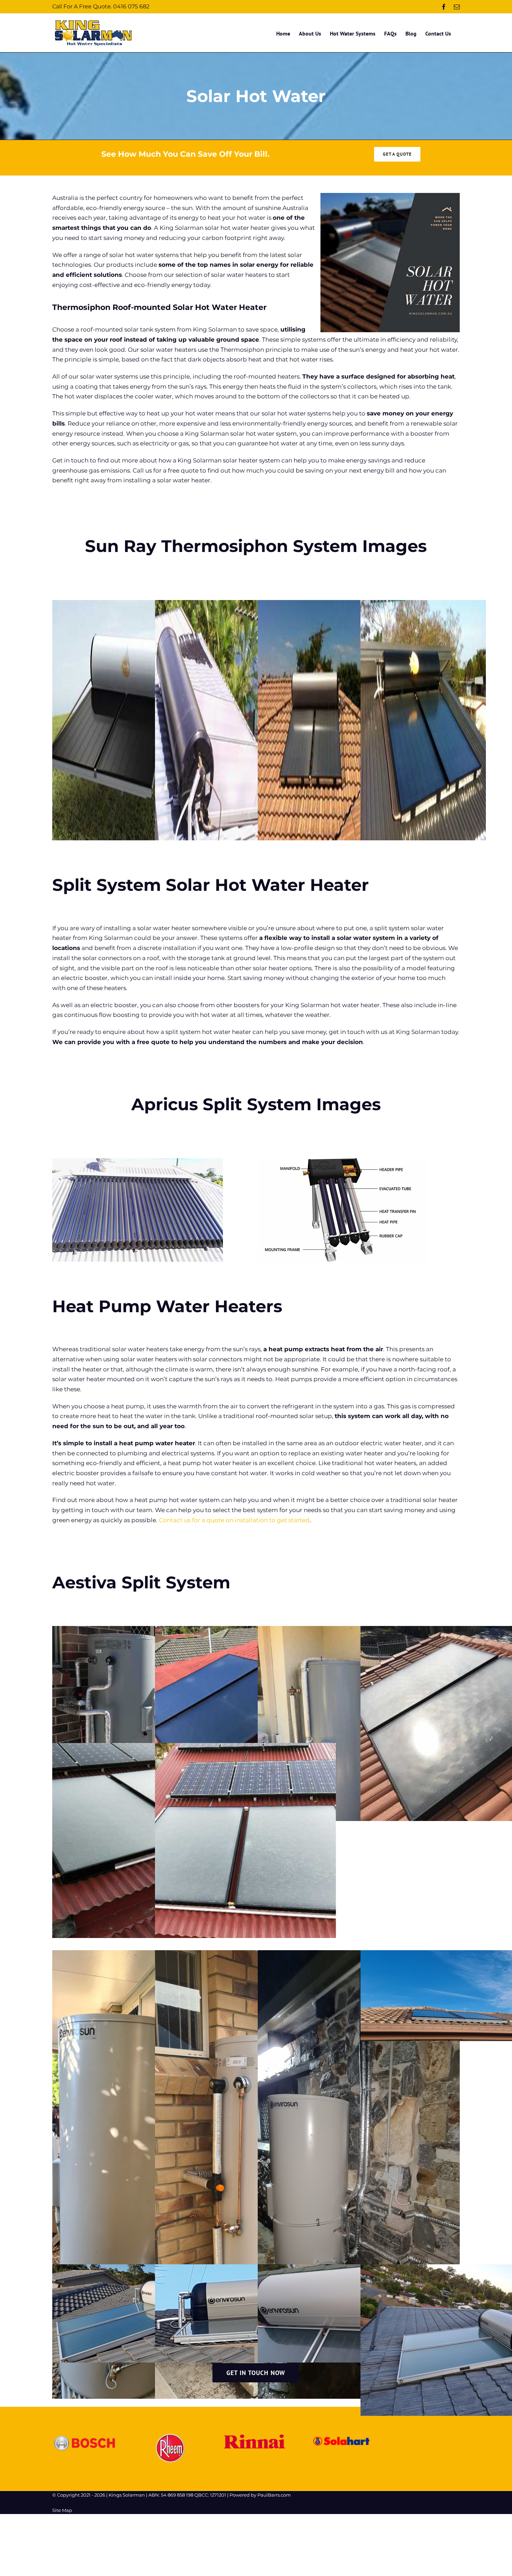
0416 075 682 (131, 6)
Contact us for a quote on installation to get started (234, 1520)
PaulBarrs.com (274, 2495)
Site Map (62, 2510)
